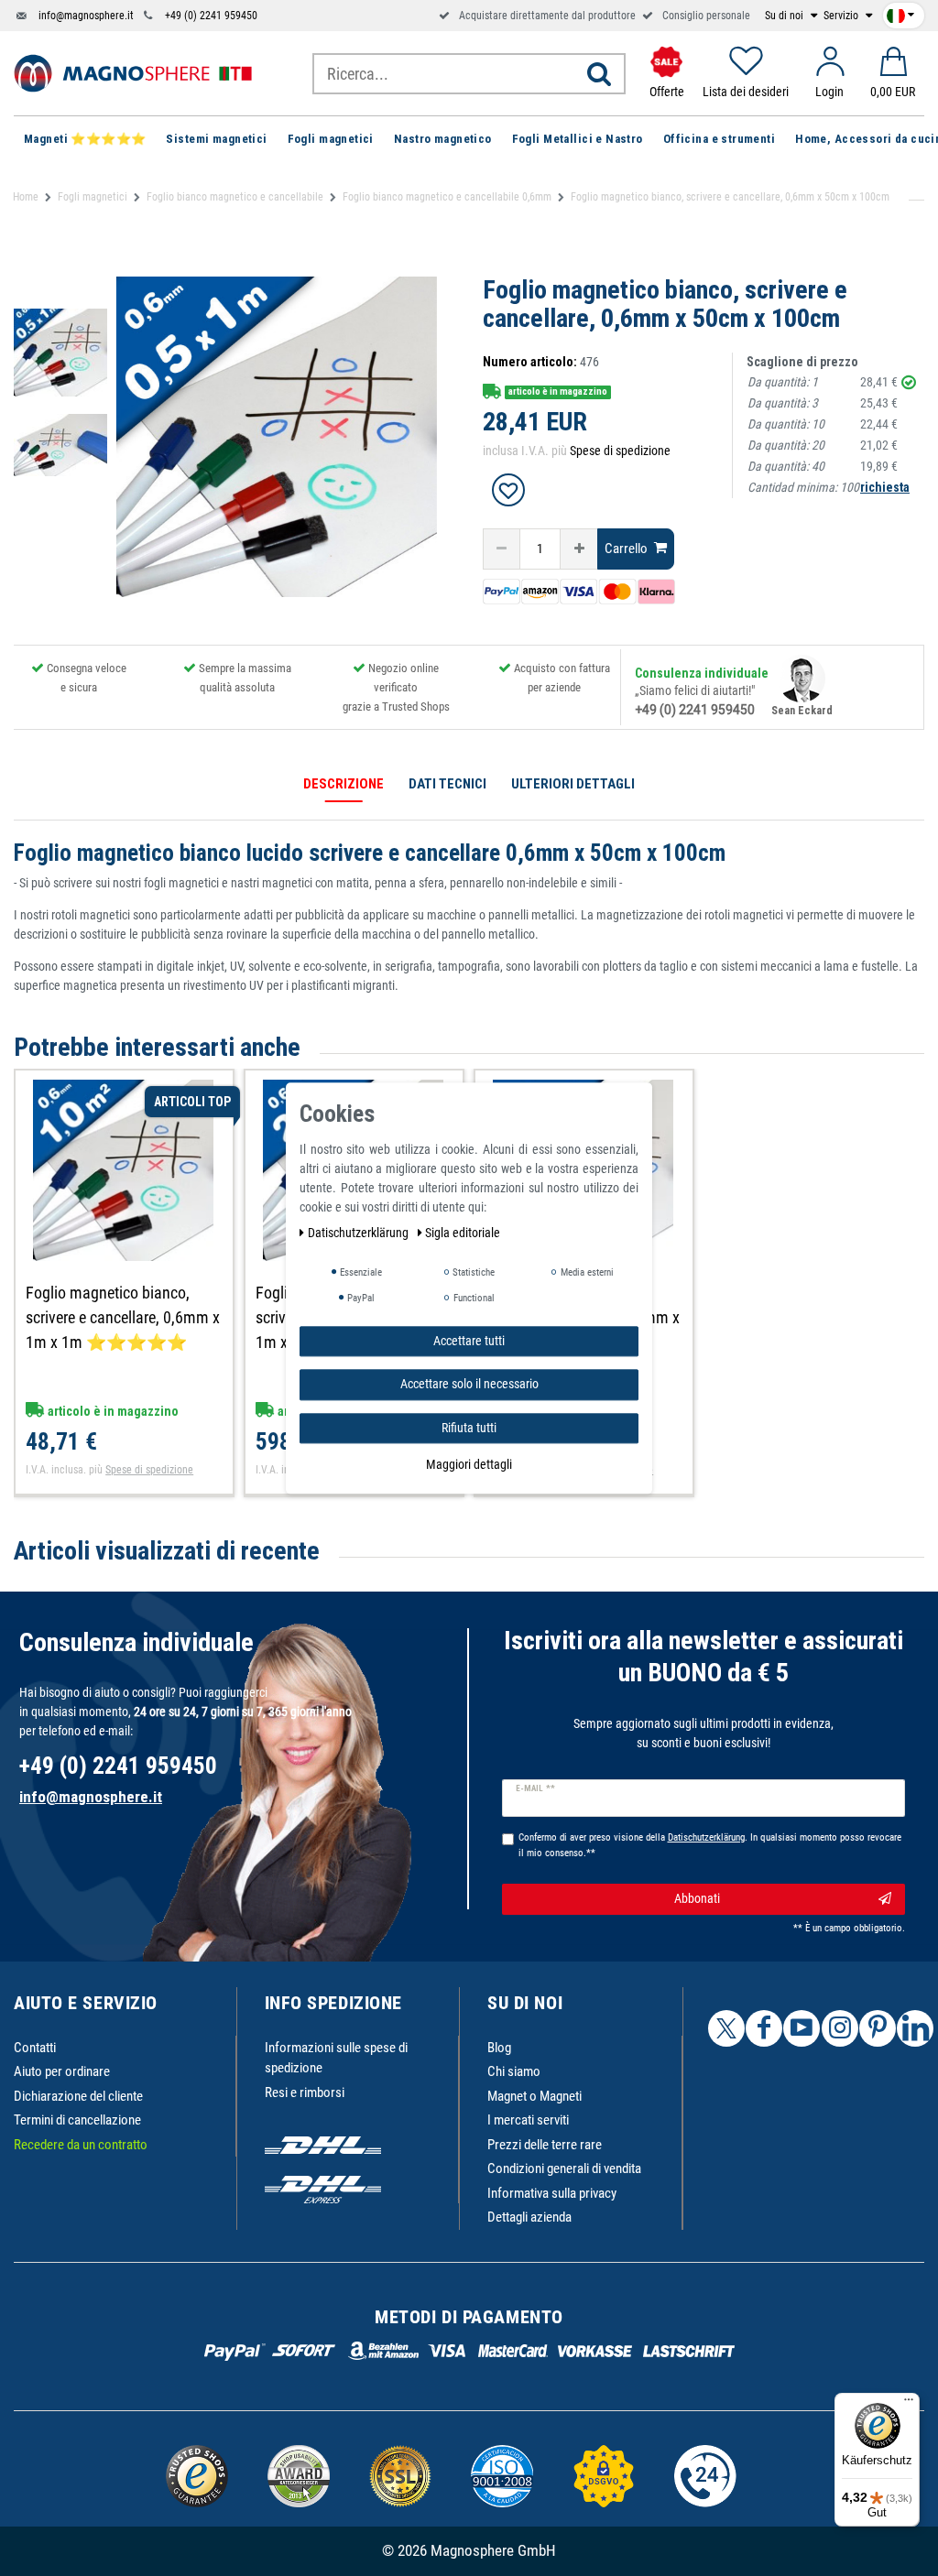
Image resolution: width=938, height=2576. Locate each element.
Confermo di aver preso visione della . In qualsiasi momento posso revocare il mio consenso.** (710, 1845)
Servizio (842, 16)
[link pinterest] (878, 2028)
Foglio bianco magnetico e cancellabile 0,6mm (447, 197)
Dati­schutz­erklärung (360, 1233)
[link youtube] (802, 2028)
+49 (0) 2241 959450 (211, 16)
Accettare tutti (469, 1341)
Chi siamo (514, 2071)
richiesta (885, 487)
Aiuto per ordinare (62, 2071)
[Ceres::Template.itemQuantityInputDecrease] (502, 549)
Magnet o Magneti (534, 2096)
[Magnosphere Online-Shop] (133, 72)
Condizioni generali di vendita (564, 2168)
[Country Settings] (900, 12)
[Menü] (909, 2404)
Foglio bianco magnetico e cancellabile (235, 197)
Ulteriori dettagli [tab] (573, 784)
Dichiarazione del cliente (78, 2096)
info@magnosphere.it (86, 16)
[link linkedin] (915, 2028)
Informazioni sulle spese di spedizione (336, 2058)
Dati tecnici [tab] (447, 784)
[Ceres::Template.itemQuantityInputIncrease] (579, 549)
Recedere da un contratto (81, 2145)
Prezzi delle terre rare (545, 2145)
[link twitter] (726, 2028)
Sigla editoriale (463, 1233)
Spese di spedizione (620, 451)
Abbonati (697, 1898)
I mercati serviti (528, 2120)
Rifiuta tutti (469, 1428)
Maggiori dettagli (469, 1464)
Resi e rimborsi (305, 2092)
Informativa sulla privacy (552, 2193)
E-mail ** (535, 1788)
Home (26, 197)
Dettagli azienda (529, 2217)
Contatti (35, 2048)
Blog (499, 2048)
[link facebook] (764, 2028)
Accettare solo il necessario (469, 1384)
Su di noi (785, 16)
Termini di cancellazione (77, 2120)
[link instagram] (840, 2028)
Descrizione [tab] (344, 784)
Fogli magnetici (93, 197)
